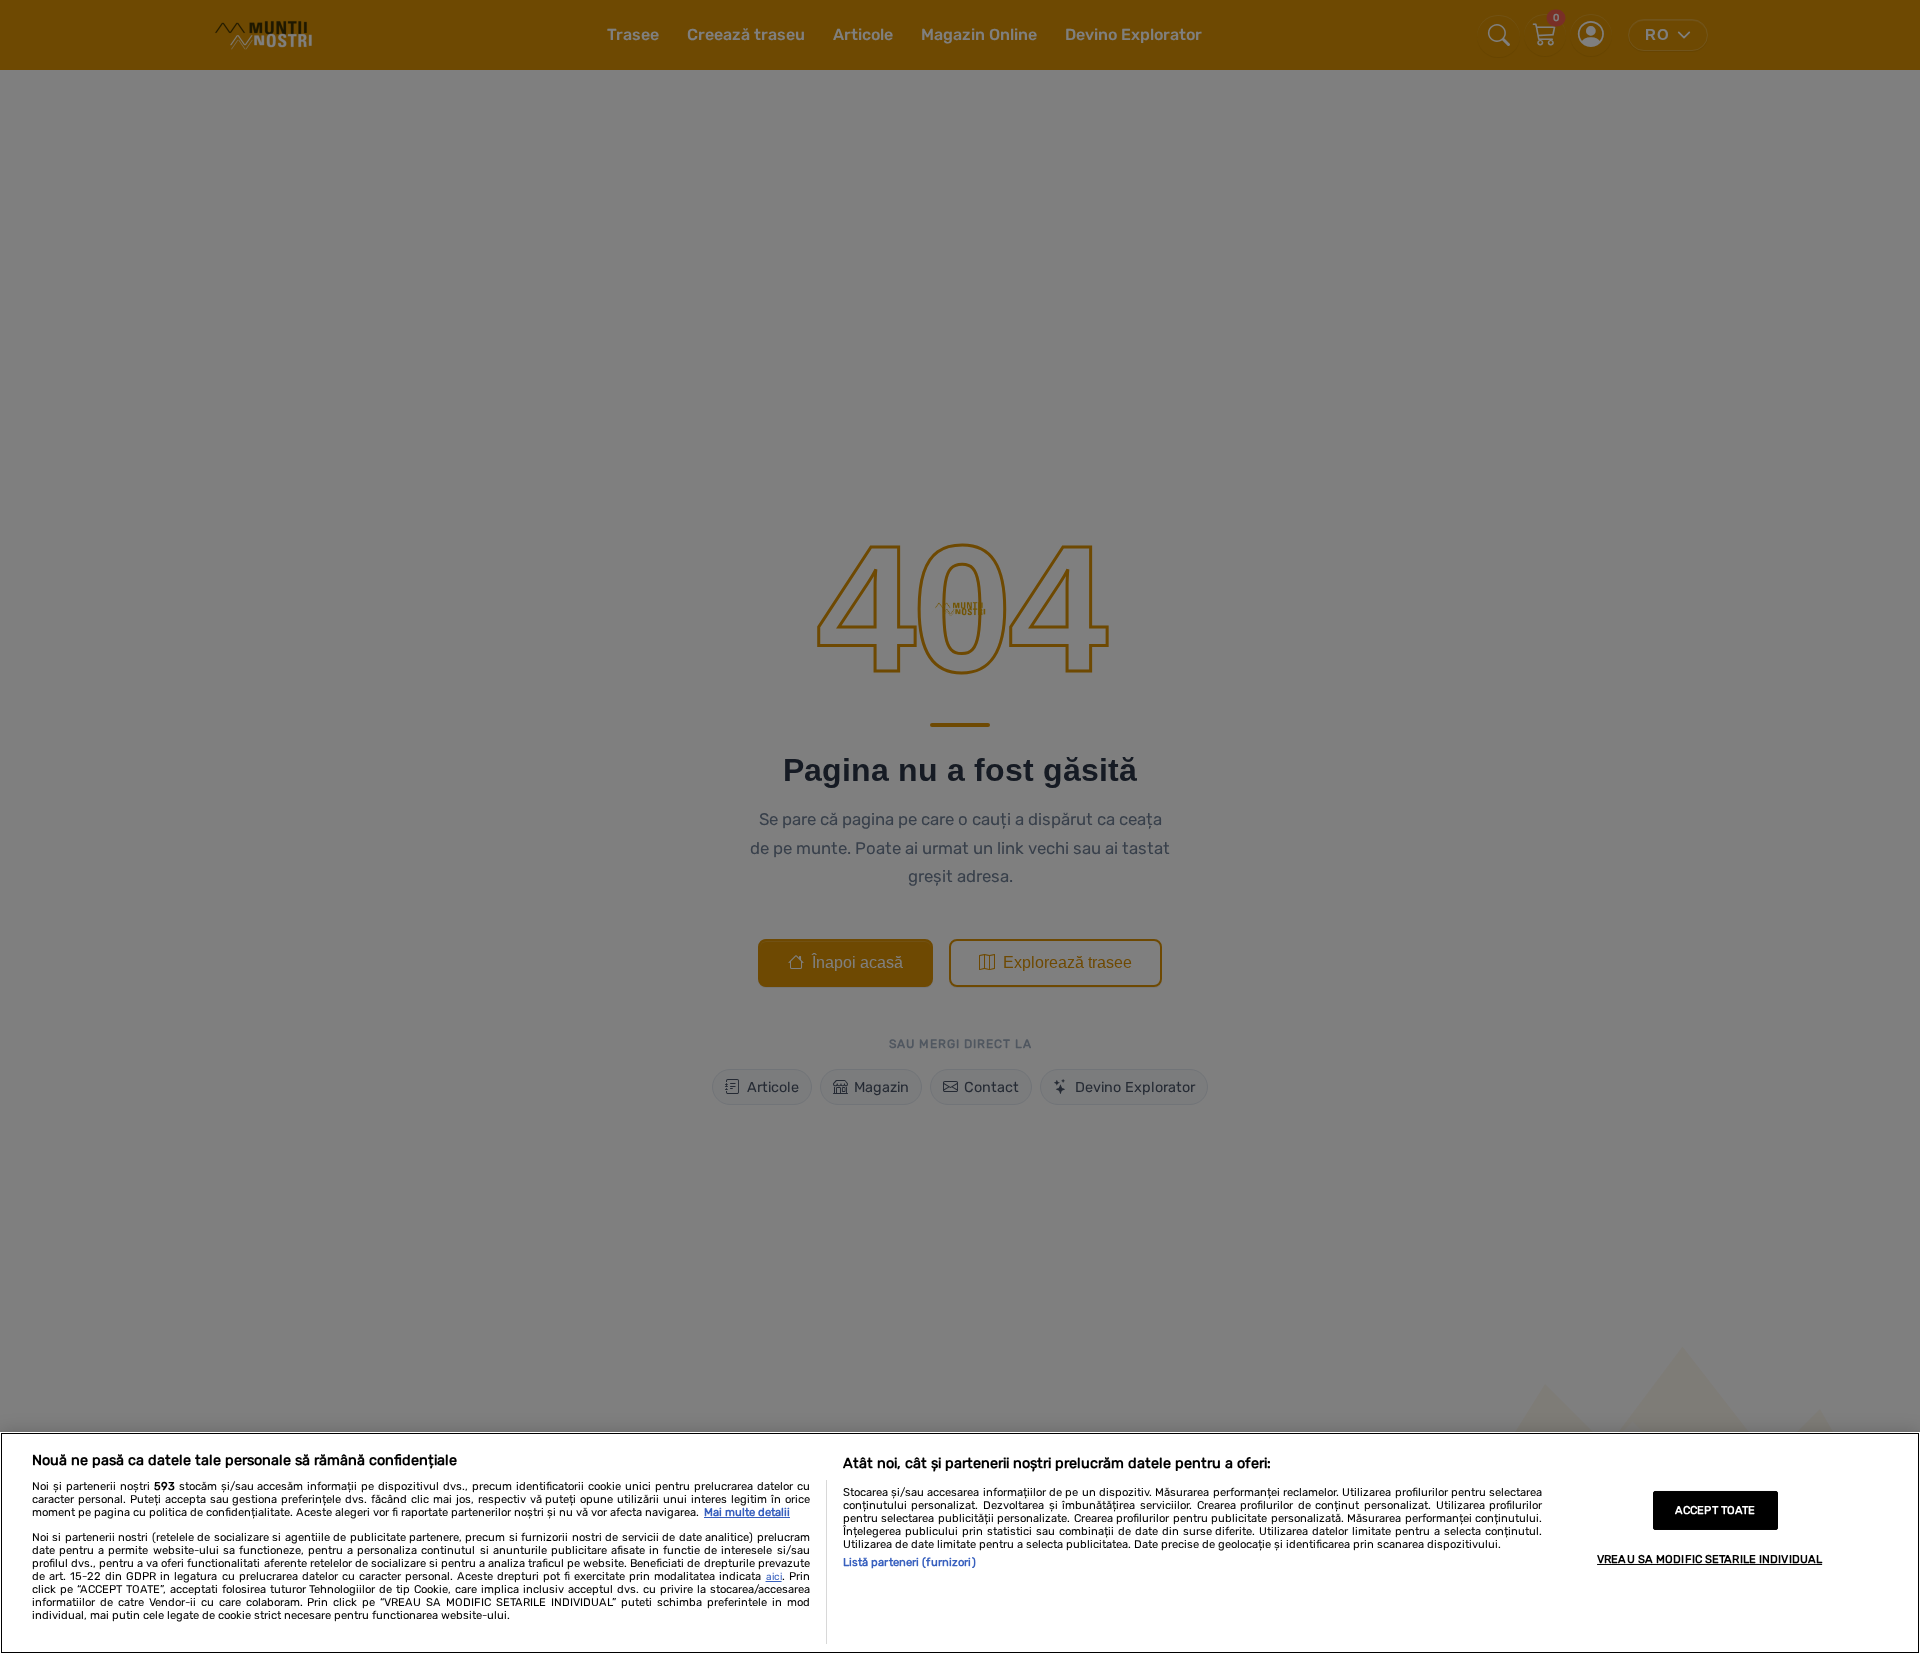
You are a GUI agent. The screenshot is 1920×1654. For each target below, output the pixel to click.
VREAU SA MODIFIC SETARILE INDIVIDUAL (1709, 1559)
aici (774, 1577)
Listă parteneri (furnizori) (909, 1562)
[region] (960, 1543)
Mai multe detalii (747, 1512)
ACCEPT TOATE (1715, 1510)
